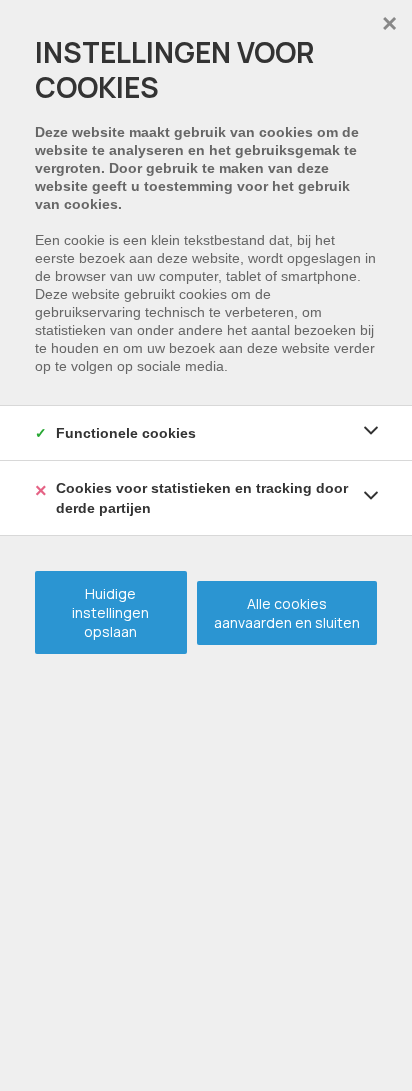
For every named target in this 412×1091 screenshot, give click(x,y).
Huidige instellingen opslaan (110, 612)
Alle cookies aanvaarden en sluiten (287, 613)
